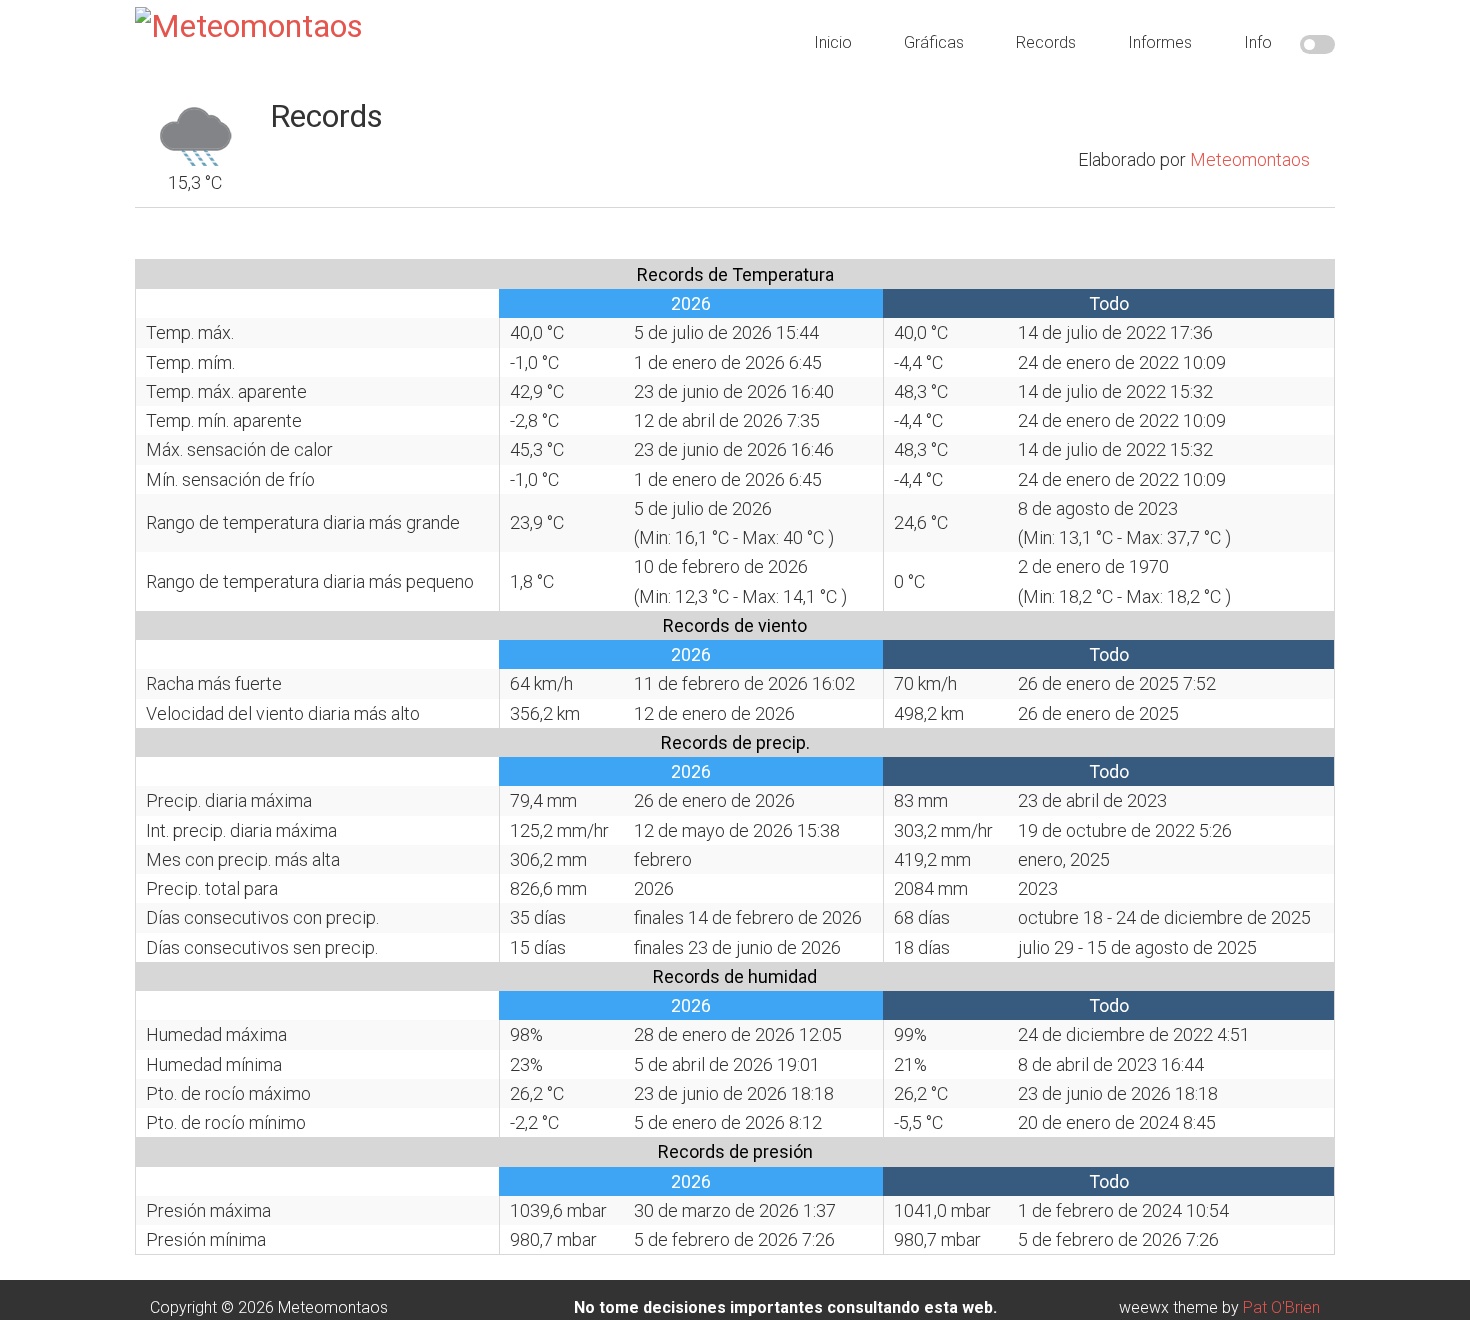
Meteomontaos (1250, 159)
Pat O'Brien (1281, 1307)
